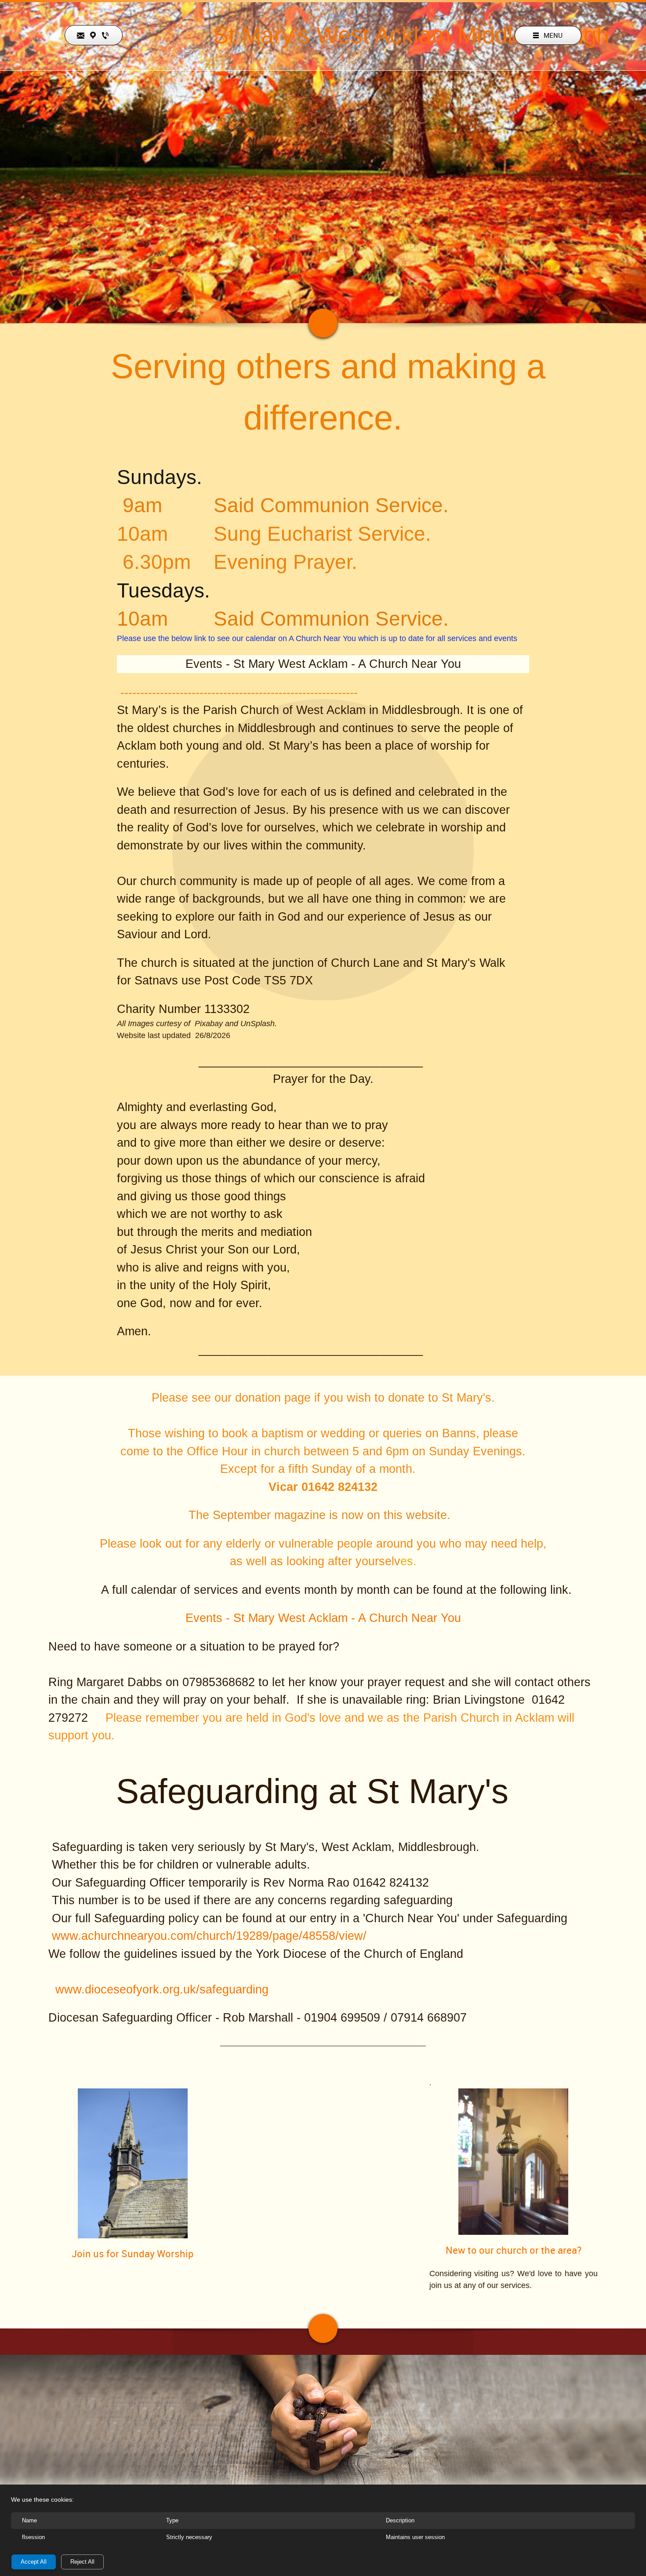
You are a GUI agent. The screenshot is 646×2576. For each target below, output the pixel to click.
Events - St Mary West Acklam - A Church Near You (323, 664)
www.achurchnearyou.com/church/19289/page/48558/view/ (209, 1936)
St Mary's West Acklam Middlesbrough (411, 35)
